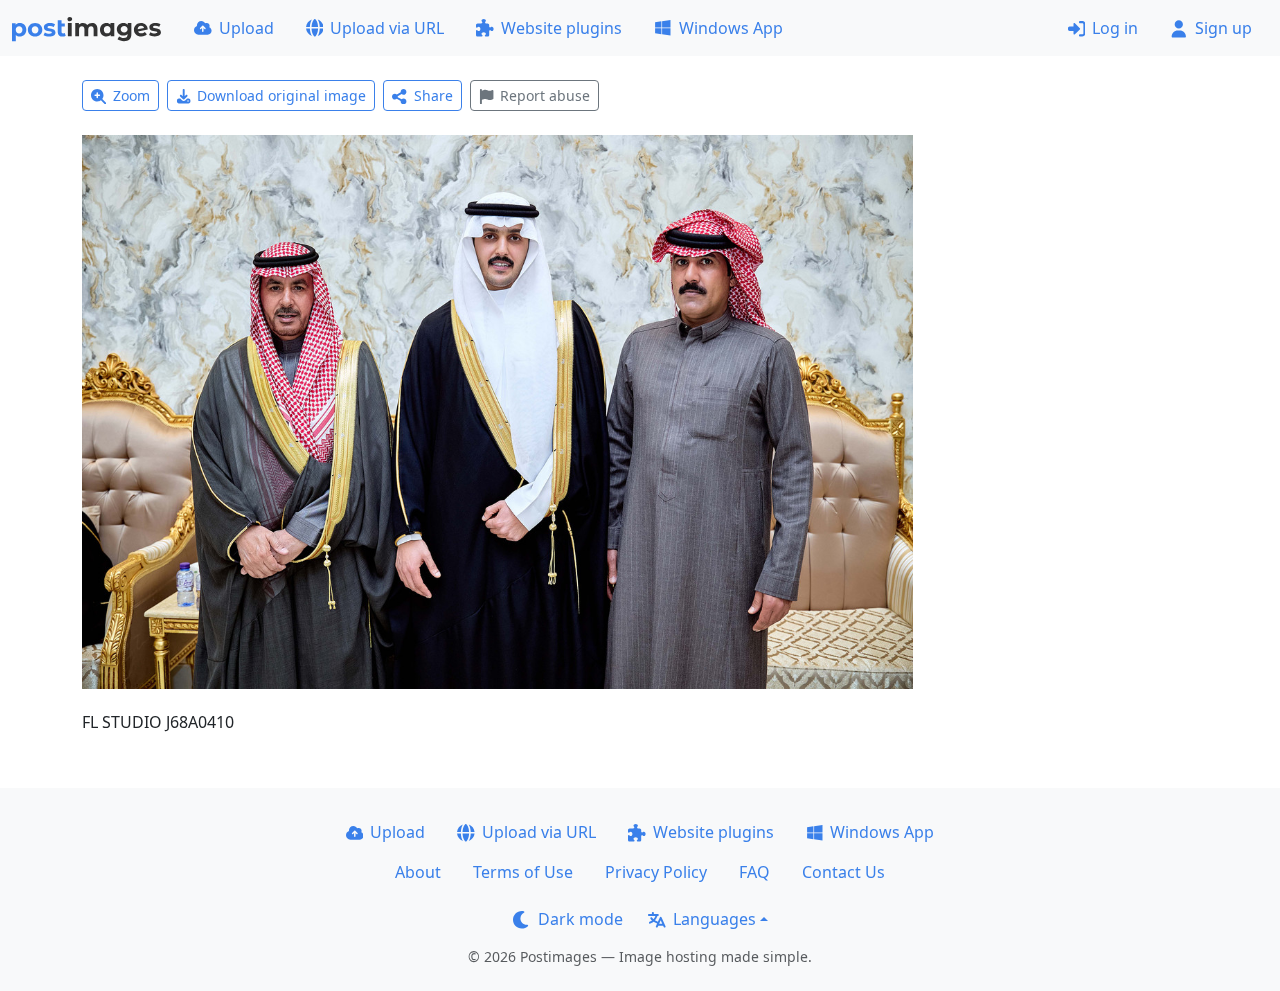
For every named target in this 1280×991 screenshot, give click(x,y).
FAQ (754, 872)
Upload (246, 28)
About (418, 872)
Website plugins (561, 28)
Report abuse (545, 95)
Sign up (1223, 28)
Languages (714, 919)
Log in (1115, 28)
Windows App (731, 28)
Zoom (131, 95)
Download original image (281, 95)
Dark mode (580, 919)
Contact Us (843, 872)
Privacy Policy (656, 872)
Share (433, 95)
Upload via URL (387, 28)
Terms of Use (523, 872)
